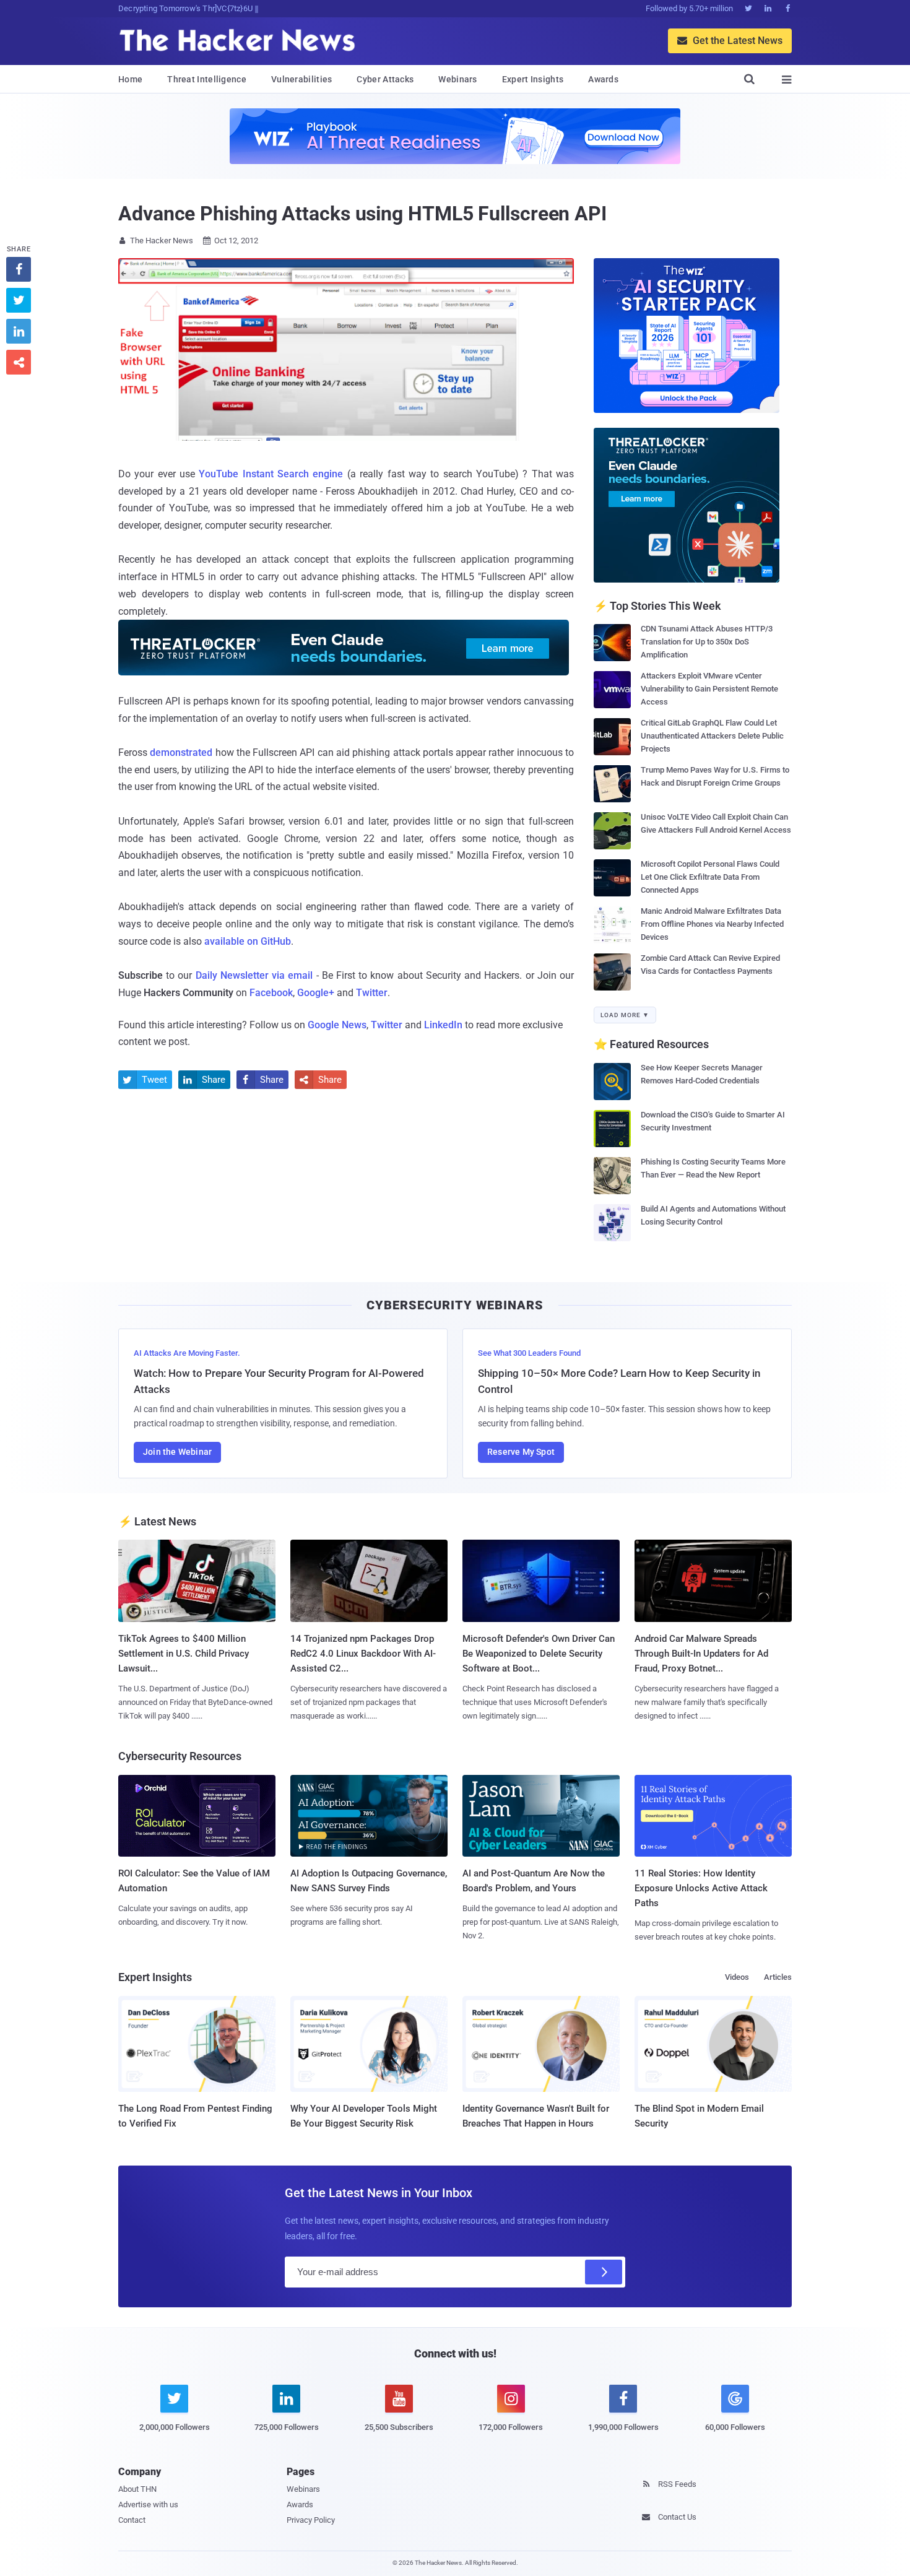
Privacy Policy (311, 2520)
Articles (778, 1977)
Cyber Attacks (385, 79)
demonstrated (181, 752)
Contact (132, 2520)
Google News (337, 1025)
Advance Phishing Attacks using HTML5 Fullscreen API (362, 214)
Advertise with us (148, 2504)
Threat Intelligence (207, 79)
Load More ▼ (625, 1015)
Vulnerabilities (302, 79)
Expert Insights (533, 79)
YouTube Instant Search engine (271, 474)
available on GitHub (248, 941)
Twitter (372, 993)
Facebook (271, 993)
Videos (737, 1977)
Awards (603, 79)
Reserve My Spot (521, 1452)
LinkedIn (443, 1025)
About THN (137, 2489)
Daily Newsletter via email (254, 975)
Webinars (457, 79)
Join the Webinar (177, 1452)
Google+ (316, 993)
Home (130, 79)
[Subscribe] (604, 2272)
